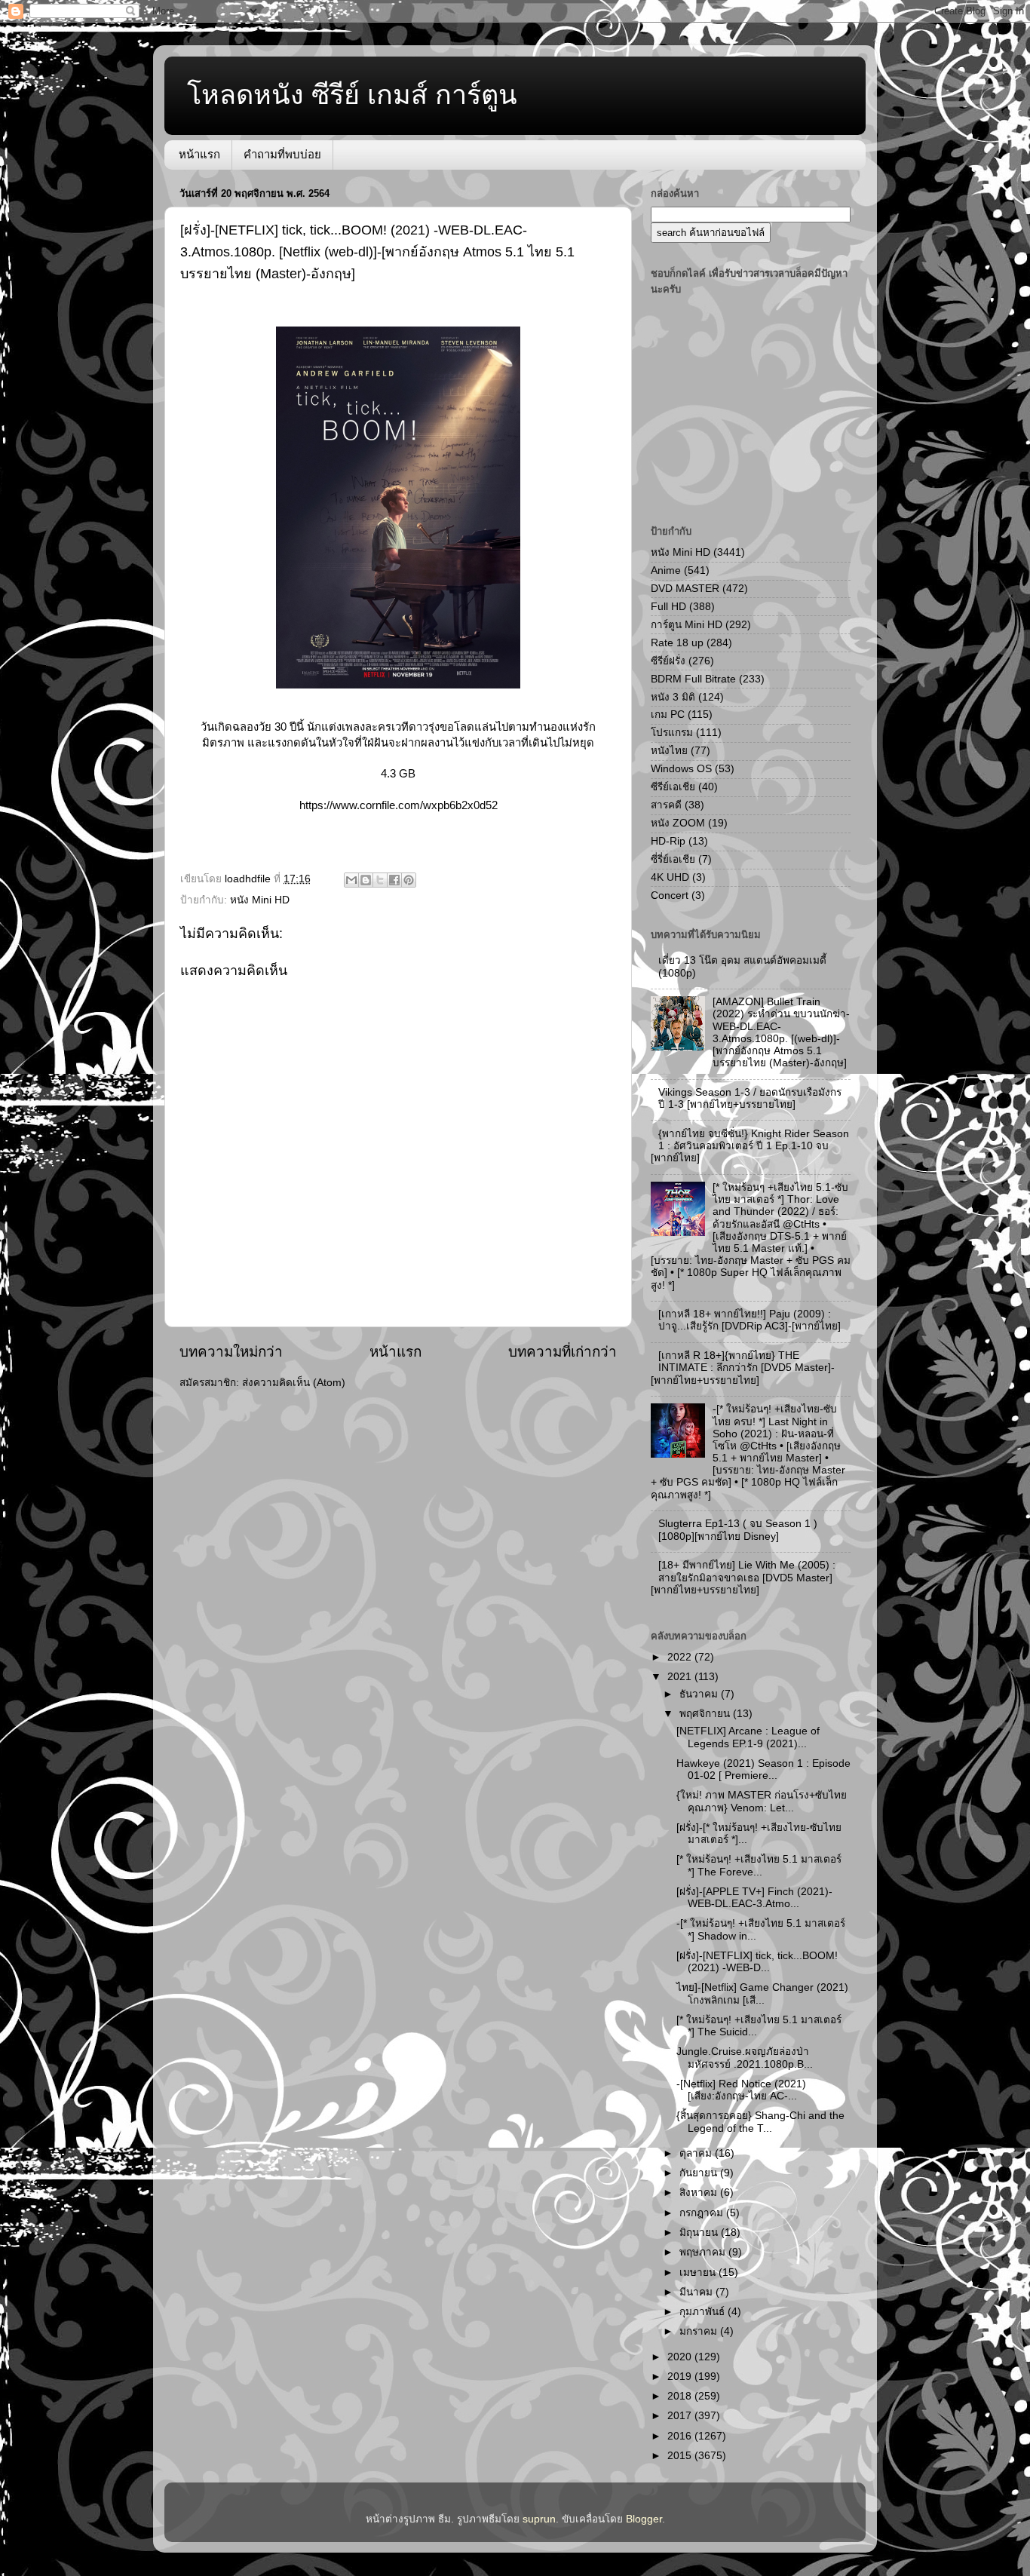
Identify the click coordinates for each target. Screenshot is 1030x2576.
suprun (539, 2519)
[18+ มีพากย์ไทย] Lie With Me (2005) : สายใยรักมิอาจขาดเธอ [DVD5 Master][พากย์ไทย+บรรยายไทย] (743, 1577)
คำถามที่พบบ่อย (282, 154)
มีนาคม (697, 2292)
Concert (670, 895)
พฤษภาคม (704, 2252)
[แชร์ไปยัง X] (380, 880)
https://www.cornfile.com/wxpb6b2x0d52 (399, 805)
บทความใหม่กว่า (231, 1352)
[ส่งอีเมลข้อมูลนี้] (351, 880)
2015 (681, 2456)
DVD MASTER (685, 589)
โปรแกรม (672, 733)
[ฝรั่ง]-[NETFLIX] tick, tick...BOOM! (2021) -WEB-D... (757, 1962)
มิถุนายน (700, 2233)
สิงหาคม (700, 2193)
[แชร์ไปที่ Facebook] (394, 880)
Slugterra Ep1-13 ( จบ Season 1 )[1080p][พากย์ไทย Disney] (738, 1530)
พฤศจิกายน (706, 1714)
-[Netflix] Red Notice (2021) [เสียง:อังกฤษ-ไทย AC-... (741, 2090)
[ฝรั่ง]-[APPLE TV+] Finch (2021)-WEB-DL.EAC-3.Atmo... (754, 1898)
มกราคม (700, 2331)
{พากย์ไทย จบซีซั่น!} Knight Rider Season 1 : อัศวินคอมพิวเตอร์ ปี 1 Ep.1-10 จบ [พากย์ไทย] (750, 1146)
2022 (681, 1657)
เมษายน (699, 2272)
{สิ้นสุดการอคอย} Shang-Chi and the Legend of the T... (760, 2122)
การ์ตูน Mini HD (687, 625)
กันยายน (700, 2173)
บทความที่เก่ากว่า (563, 1352)
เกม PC (668, 715)
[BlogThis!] (366, 880)
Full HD (668, 607)
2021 (681, 1677)
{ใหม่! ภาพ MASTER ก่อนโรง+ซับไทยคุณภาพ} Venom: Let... (762, 1801)
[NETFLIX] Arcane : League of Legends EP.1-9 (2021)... (748, 1737)
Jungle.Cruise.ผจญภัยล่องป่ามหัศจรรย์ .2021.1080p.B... (745, 2058)
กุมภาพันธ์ (704, 2312)
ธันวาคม (700, 1694)
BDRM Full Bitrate (693, 679)
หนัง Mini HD (260, 900)
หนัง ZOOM (678, 823)
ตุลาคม (697, 2153)
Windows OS (681, 769)
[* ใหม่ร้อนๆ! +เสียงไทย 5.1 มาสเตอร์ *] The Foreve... (759, 1865)
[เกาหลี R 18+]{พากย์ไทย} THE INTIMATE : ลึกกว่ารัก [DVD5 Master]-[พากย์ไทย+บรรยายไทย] (743, 1368)
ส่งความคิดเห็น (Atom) (294, 1383)
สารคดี (666, 805)
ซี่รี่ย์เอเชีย (673, 859)
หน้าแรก (199, 154)
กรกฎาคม (703, 2213)
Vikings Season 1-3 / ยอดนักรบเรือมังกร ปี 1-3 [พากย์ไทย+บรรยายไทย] (750, 1098)
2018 (681, 2396)
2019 (681, 2377)
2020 (681, 2357)
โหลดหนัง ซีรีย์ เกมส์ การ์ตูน (352, 95)
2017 (681, 2416)
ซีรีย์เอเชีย (673, 787)
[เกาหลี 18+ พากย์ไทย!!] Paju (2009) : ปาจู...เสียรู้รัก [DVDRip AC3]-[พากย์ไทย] (750, 1320)
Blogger (644, 2519)
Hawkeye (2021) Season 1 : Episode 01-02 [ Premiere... (763, 1769)
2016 (681, 2436)
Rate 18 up (677, 643)
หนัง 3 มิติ (673, 697)
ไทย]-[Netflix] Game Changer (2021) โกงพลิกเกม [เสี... (762, 1993)
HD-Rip (668, 841)
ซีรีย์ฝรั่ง (668, 661)
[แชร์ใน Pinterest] (409, 880)
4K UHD (670, 877)
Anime (666, 570)
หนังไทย (669, 751)
